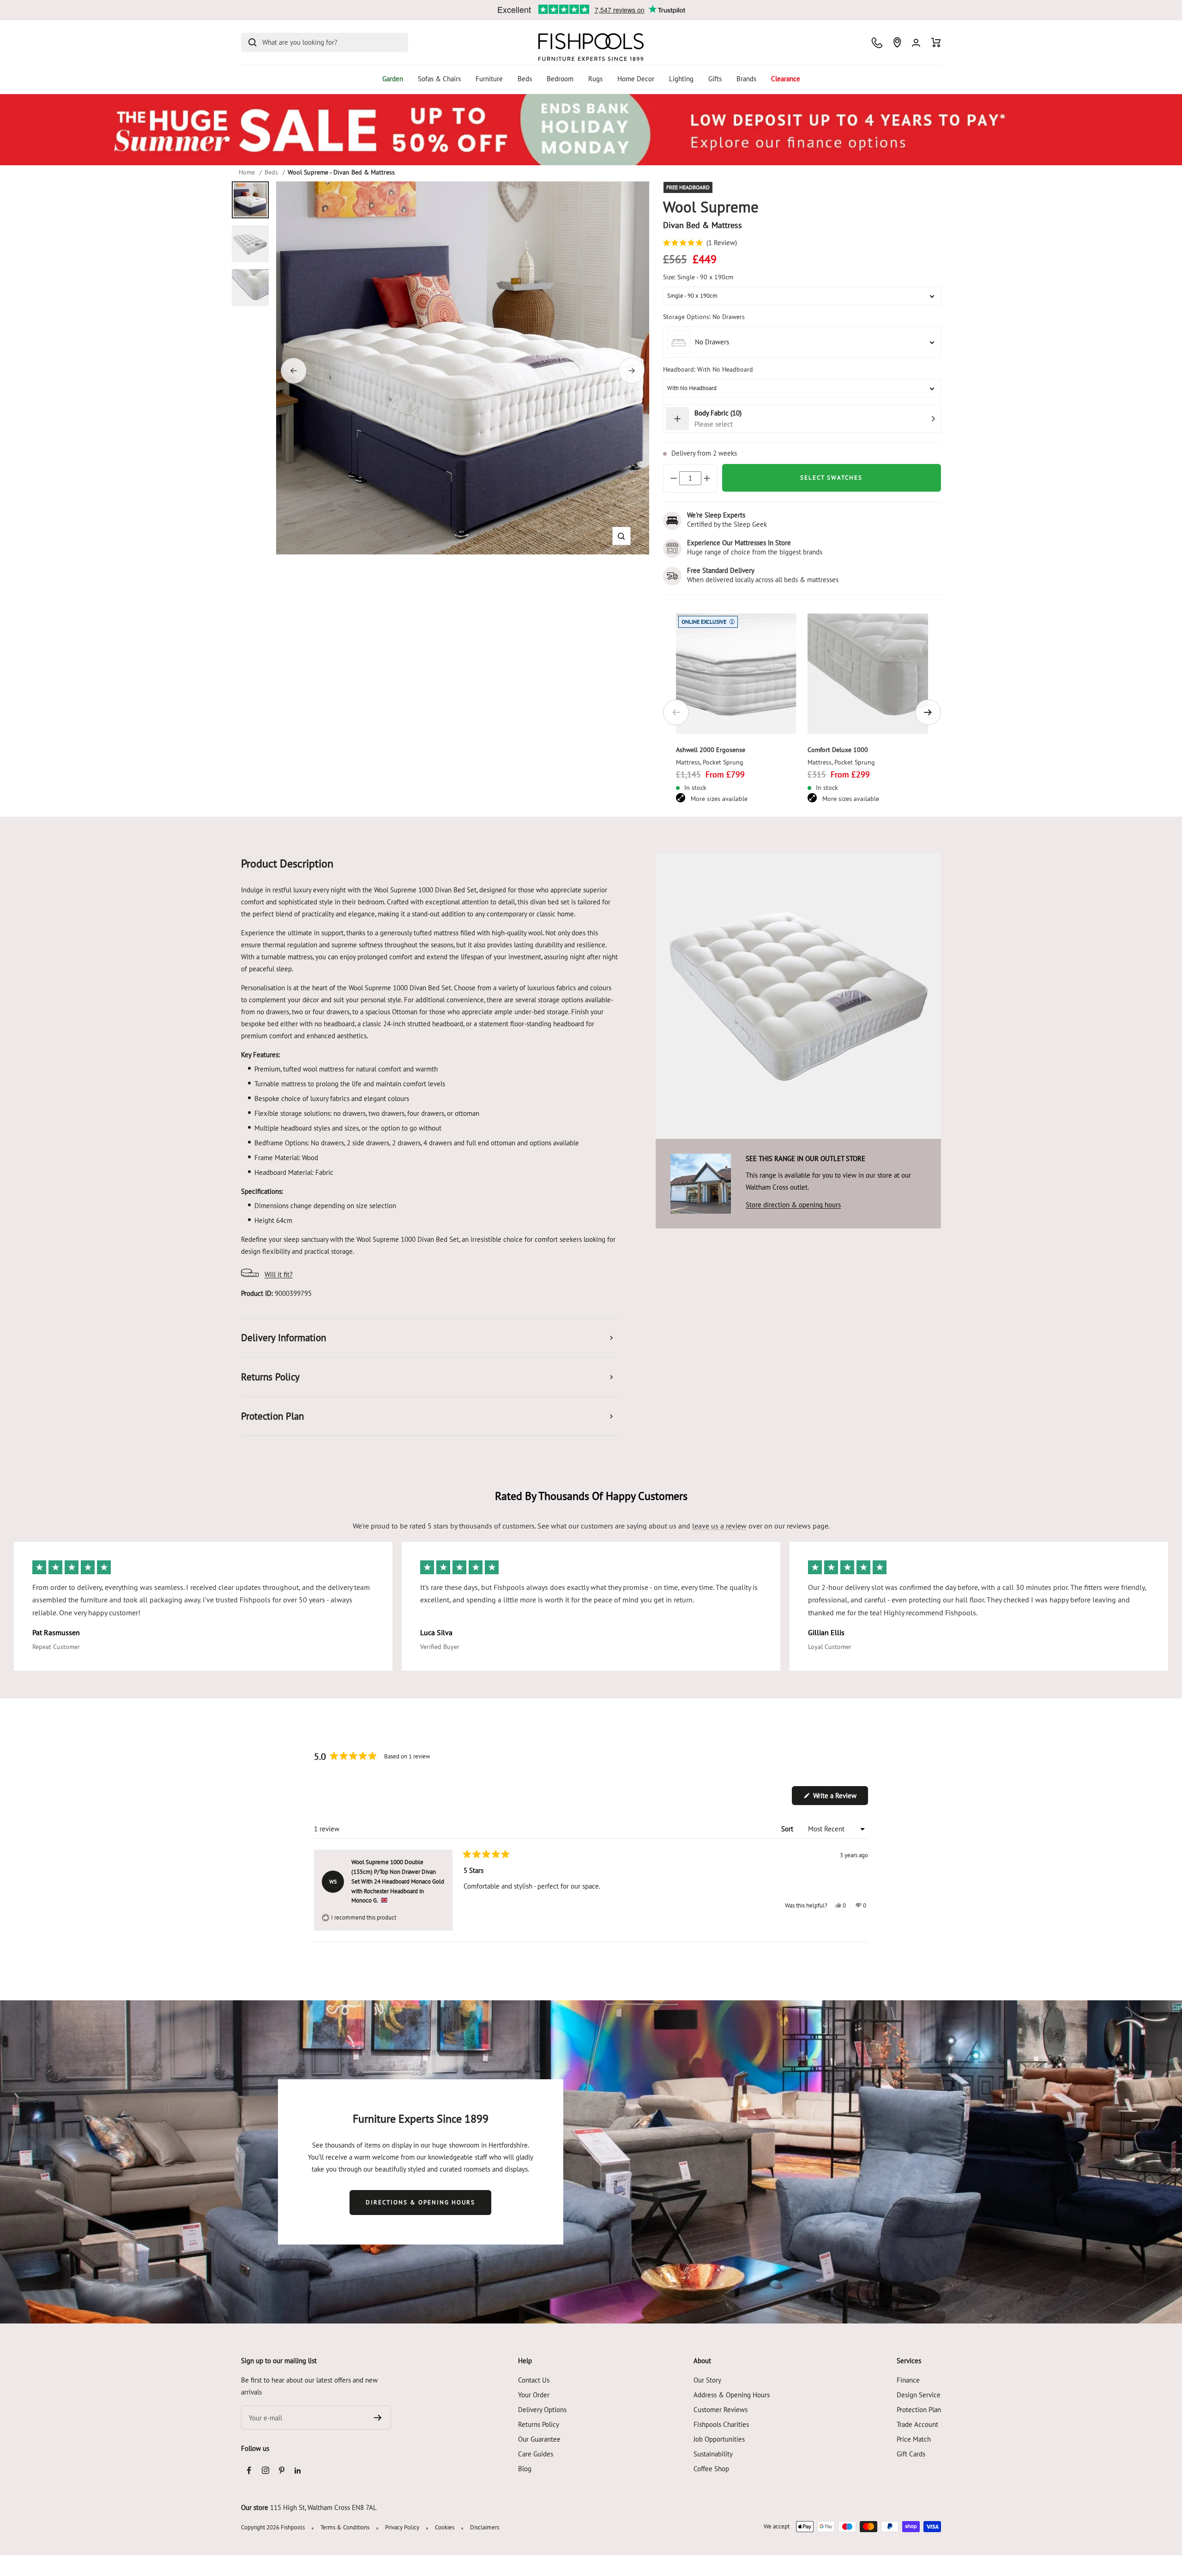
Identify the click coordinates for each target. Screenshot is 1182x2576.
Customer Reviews (721, 2410)
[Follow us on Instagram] (265, 2471)
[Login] (916, 43)
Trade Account (917, 2424)
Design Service (919, 2395)
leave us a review (719, 1526)
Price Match (914, 2439)
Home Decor (636, 79)
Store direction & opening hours (793, 1205)
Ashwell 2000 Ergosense (711, 750)
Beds (525, 79)
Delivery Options (542, 2410)
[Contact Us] (877, 43)
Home (247, 172)
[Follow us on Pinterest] (281, 2471)
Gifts (715, 79)
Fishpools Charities (721, 2424)
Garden (393, 79)
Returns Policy (539, 2424)
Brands (746, 79)
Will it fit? (279, 1274)
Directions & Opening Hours (420, 2202)
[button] (621, 536)
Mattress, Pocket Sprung (710, 762)
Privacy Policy (402, 2527)
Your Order (534, 2395)
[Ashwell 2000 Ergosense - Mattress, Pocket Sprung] (736, 674)
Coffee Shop (711, 2469)
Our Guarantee (539, 2439)
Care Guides (536, 2454)
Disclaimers (485, 2527)
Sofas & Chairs (439, 79)
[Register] (378, 2418)
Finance (908, 2380)
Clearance (786, 79)
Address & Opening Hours (732, 2395)
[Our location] (897, 42)
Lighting (681, 79)
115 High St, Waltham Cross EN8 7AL (323, 2507)
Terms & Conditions (345, 2527)
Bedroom (560, 79)
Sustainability (713, 2454)
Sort (788, 1829)
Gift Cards (911, 2454)
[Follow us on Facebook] (249, 2471)
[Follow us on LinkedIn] (298, 2471)
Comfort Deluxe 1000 (838, 750)
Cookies (445, 2527)
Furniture (489, 79)
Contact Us (534, 2380)
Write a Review (840, 1798)
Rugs (595, 79)
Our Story (707, 2380)
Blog (525, 2469)
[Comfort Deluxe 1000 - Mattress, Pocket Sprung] (868, 674)
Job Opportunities (719, 2439)
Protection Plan (919, 2410)
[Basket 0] (936, 42)
